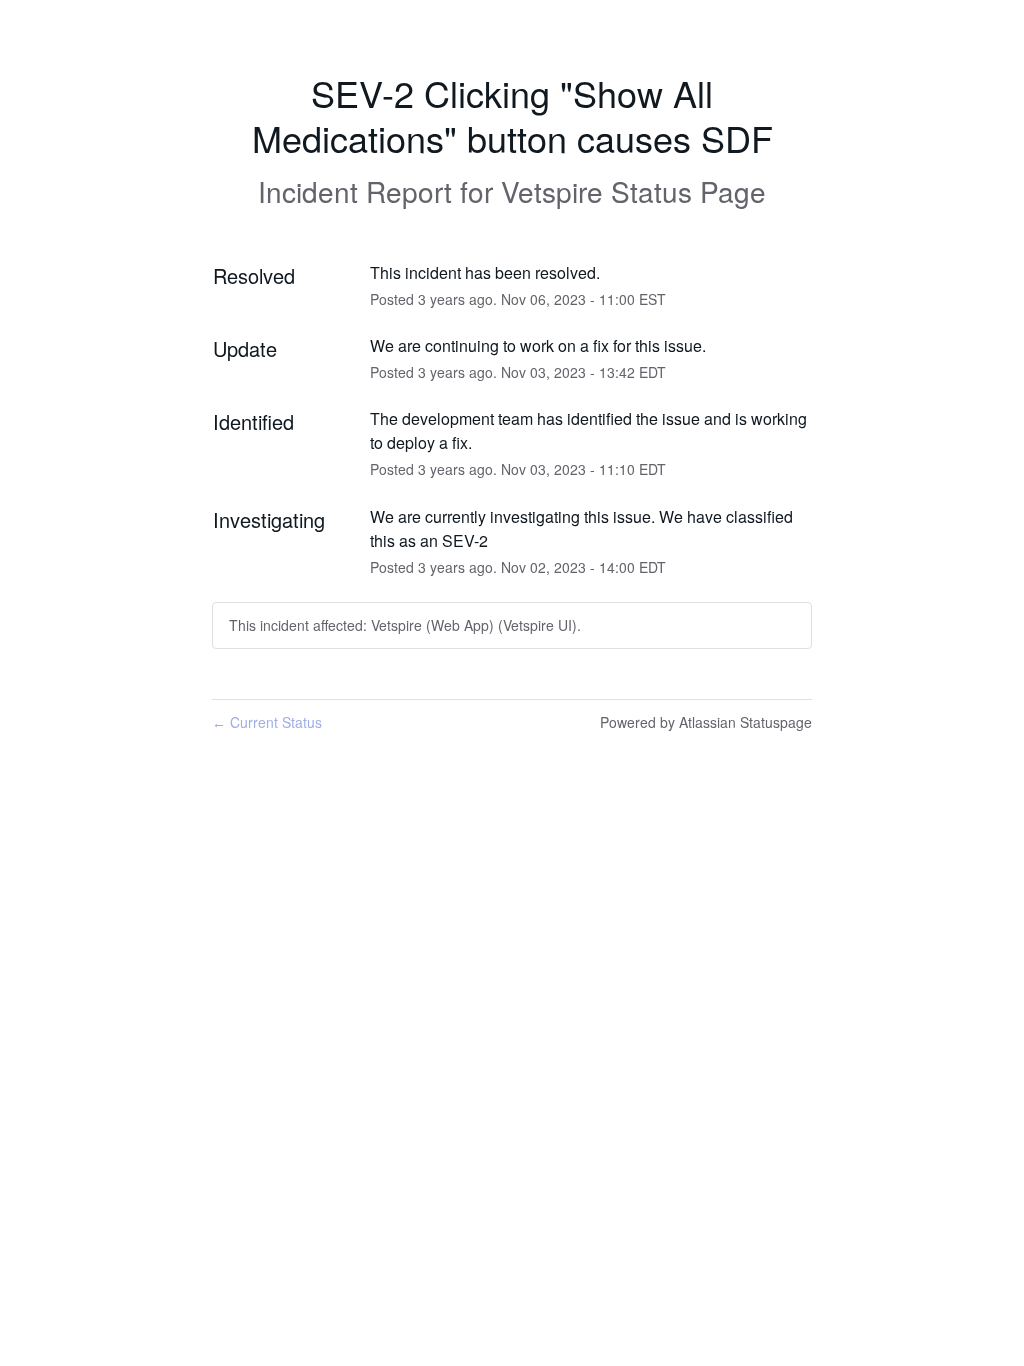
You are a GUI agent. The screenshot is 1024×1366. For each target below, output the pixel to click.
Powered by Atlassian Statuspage (706, 722)
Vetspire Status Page (633, 191)
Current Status (267, 722)
